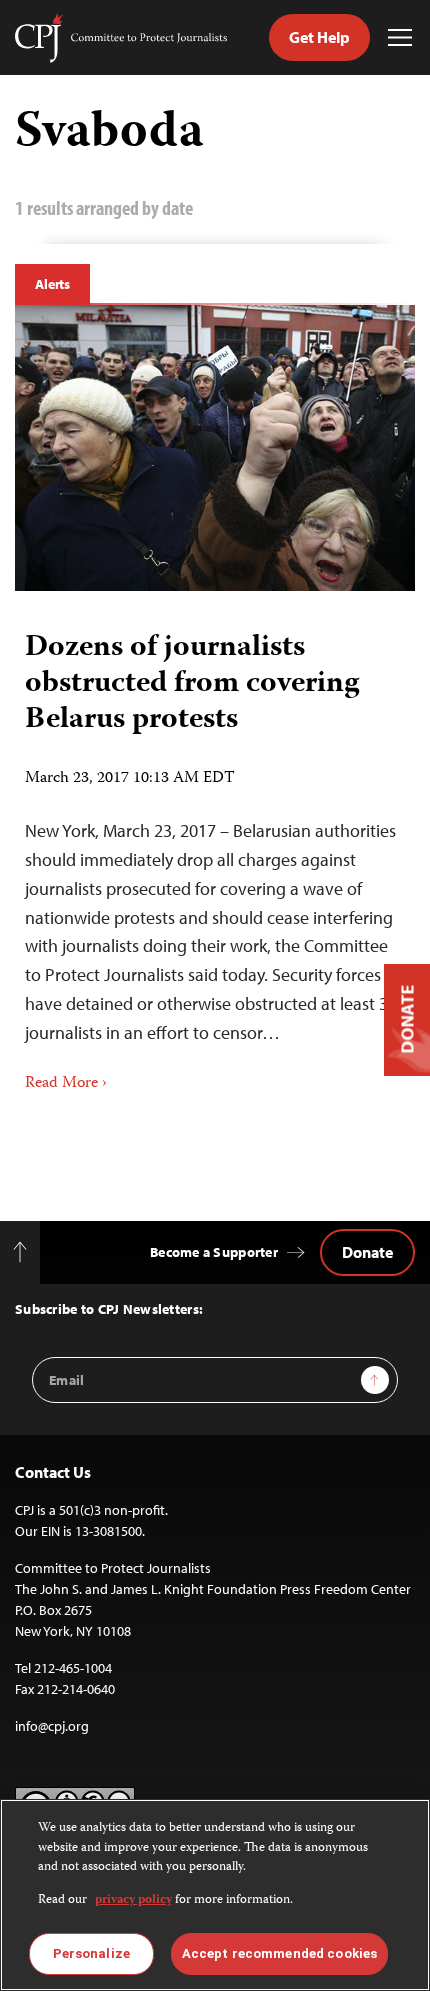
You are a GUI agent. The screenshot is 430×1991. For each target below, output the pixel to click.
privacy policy (133, 1900)
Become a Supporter (214, 1252)
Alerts (52, 284)
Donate (367, 1252)
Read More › (66, 1084)
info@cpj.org (52, 1726)
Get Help (319, 37)
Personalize (91, 1953)
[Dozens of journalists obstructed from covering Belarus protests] (215, 448)
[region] (215, 1895)
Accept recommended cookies (279, 1953)
